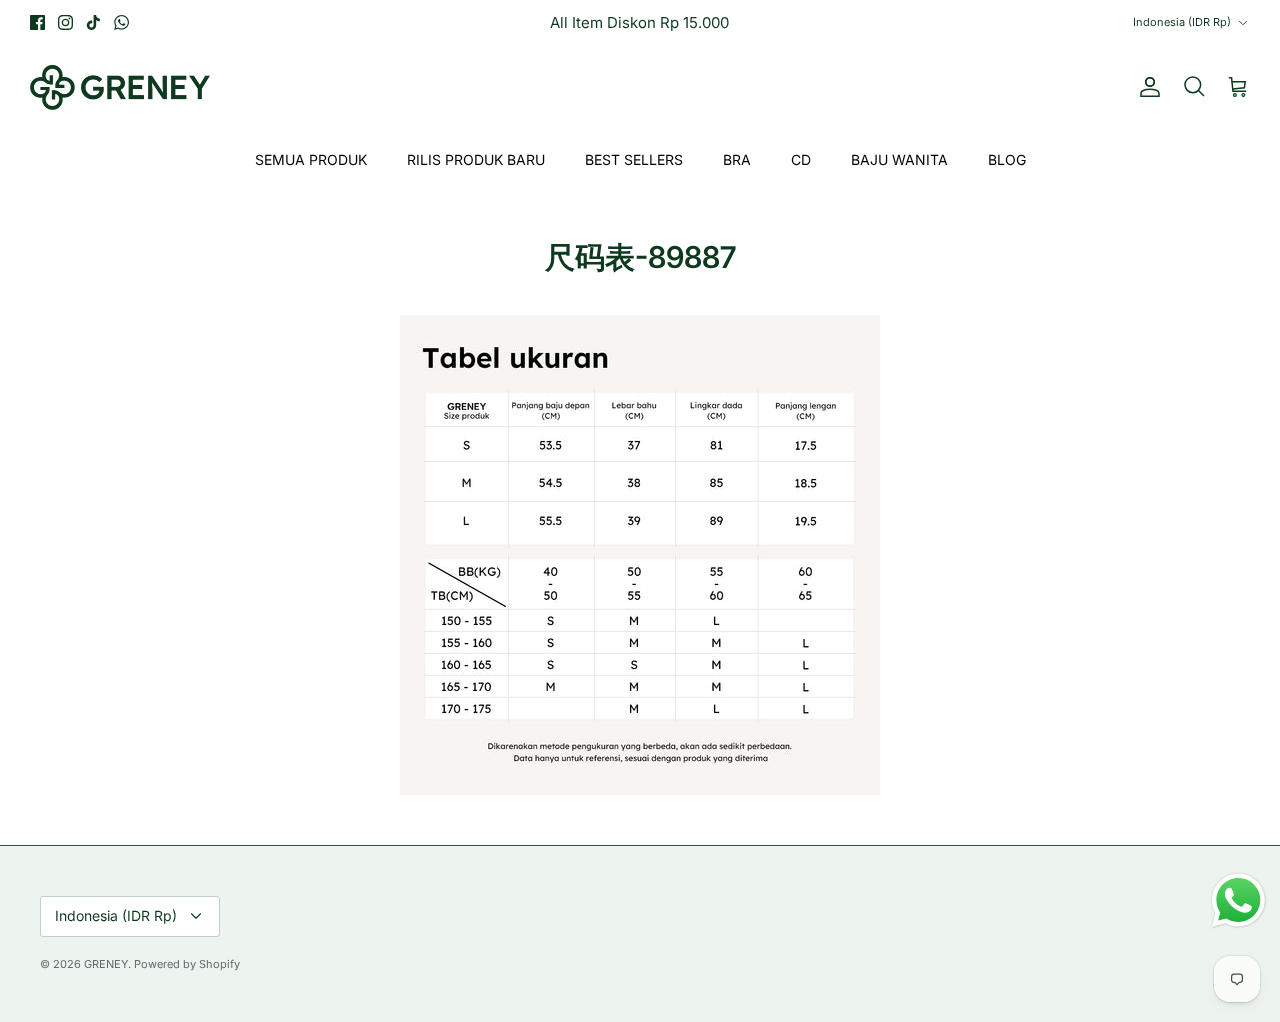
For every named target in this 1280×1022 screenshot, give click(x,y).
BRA (737, 159)
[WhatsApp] (121, 22)
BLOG (1007, 159)
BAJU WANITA (899, 159)
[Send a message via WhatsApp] (1238, 900)
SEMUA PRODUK (311, 159)
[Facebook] (37, 22)
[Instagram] (65, 22)
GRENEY (106, 964)
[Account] (1146, 87)
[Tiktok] (93, 22)
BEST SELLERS (634, 159)
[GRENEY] (120, 87)
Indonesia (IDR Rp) (1182, 22)
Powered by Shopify (187, 964)
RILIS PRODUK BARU (476, 159)
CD (801, 159)
